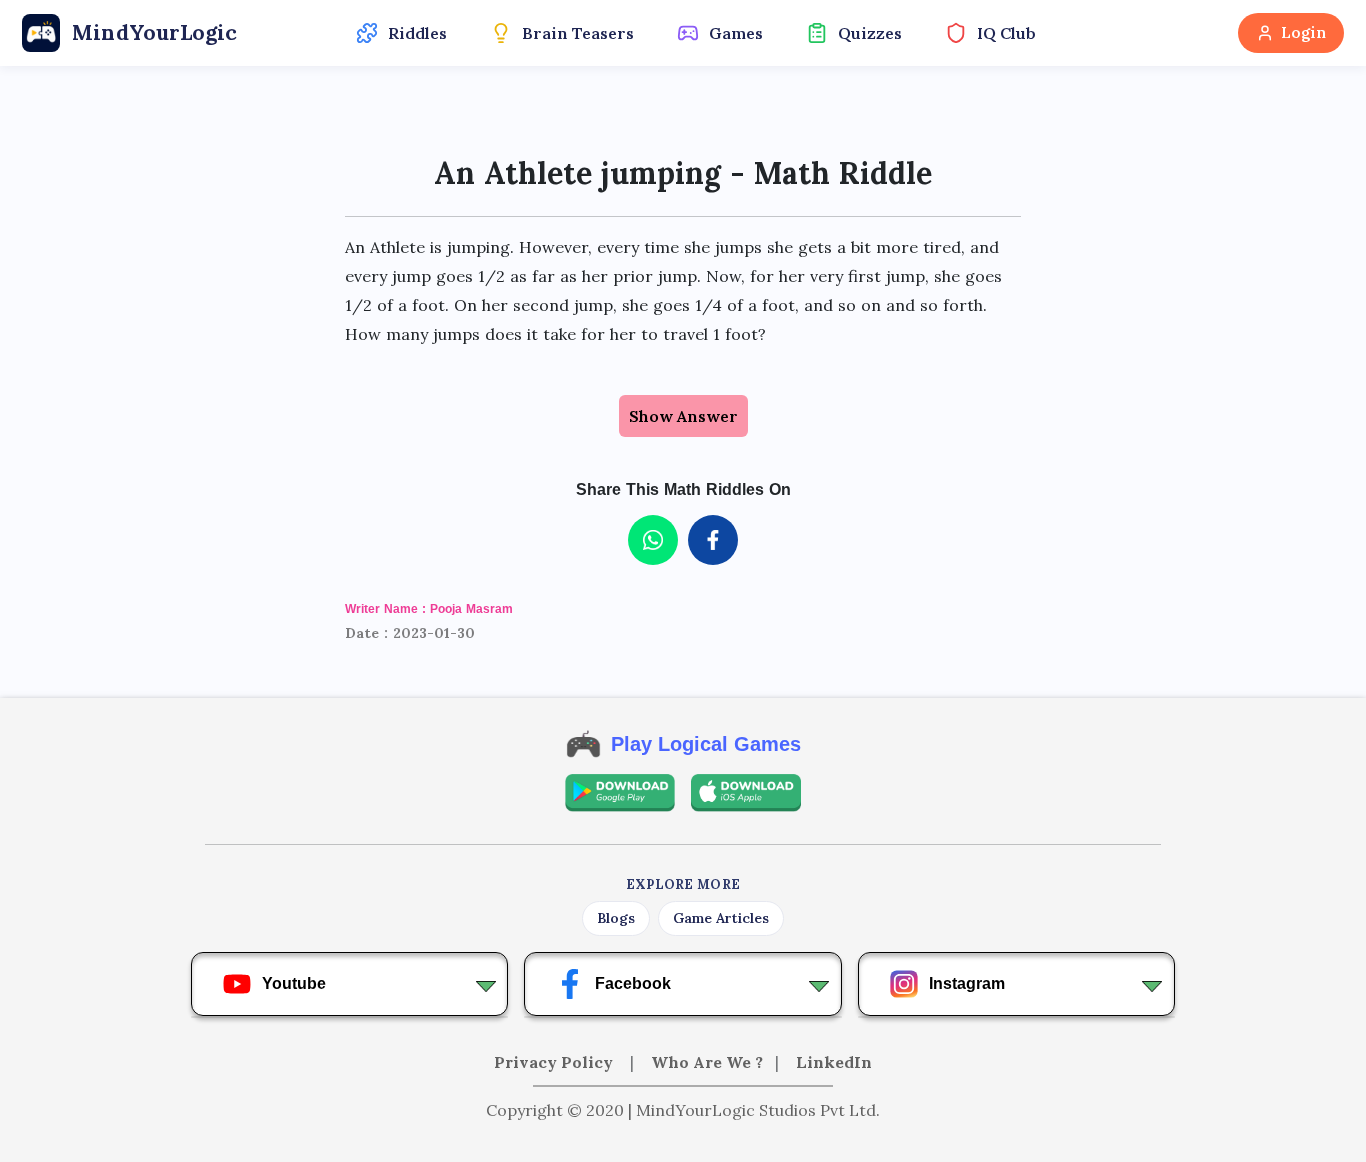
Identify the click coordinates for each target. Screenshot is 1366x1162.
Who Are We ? (707, 1062)
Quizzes (870, 33)
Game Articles (721, 918)
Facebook (633, 983)
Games (736, 33)
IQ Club (1006, 33)
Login (1303, 32)
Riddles (417, 33)
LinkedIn (834, 1062)
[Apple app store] (746, 793)
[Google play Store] (620, 793)
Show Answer (683, 416)
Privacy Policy (555, 1062)
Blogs (616, 918)
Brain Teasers (578, 33)
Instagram (967, 983)
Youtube (294, 983)
